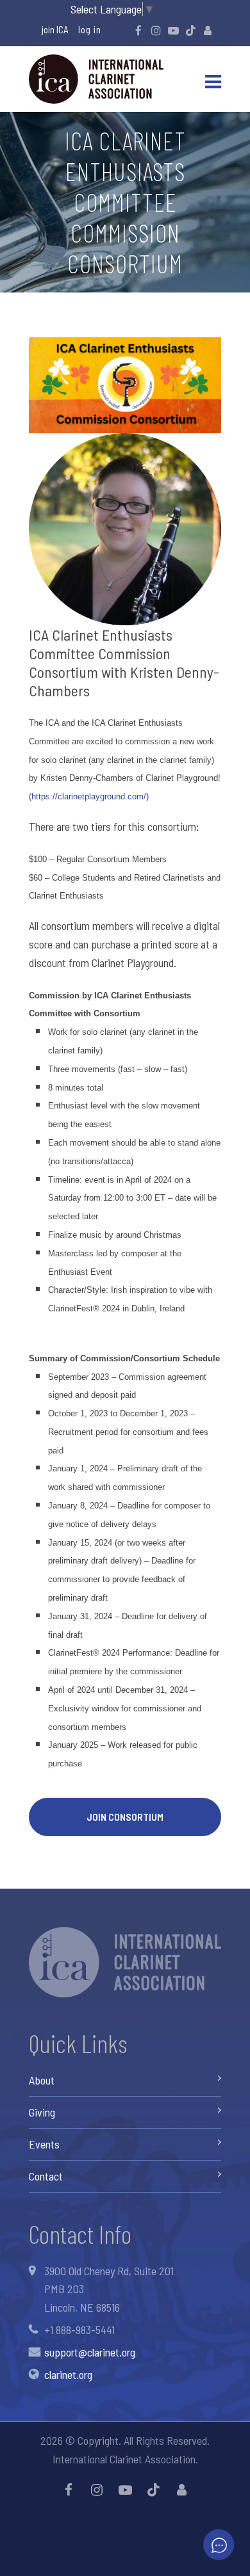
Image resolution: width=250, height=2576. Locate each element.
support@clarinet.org (90, 2352)
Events (44, 2144)
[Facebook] (138, 30)
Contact (46, 2176)
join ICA (55, 29)
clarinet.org (68, 2374)
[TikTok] (190, 30)
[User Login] (208, 30)
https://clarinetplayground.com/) (90, 796)
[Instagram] (156, 30)
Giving (42, 2112)
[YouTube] (173, 30)
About (42, 2080)
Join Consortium (125, 1817)
